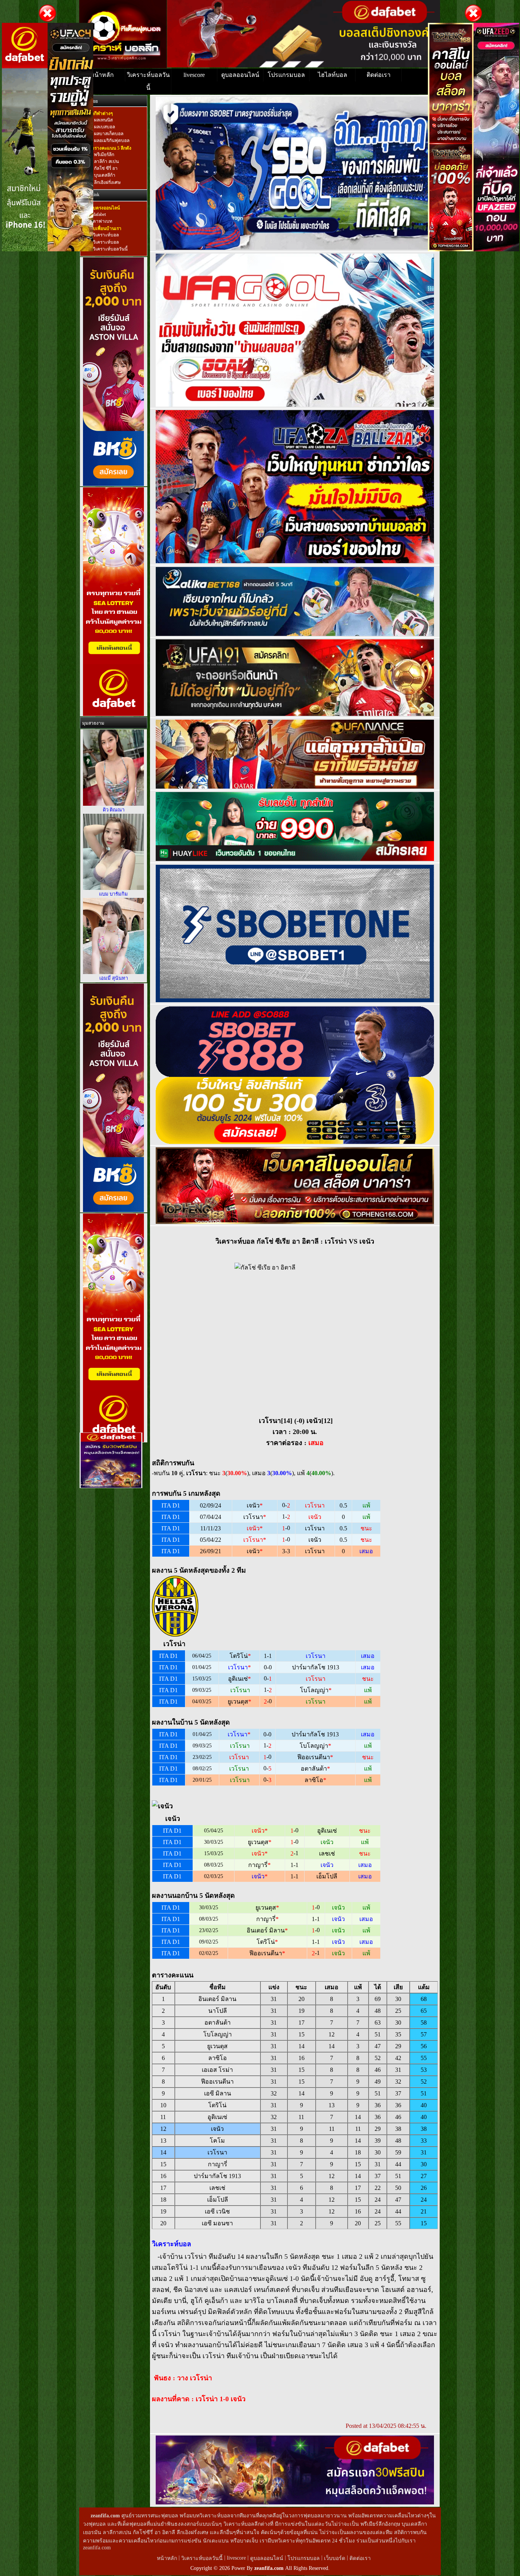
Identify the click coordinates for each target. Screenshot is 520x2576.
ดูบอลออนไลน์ (240, 75)
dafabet (99, 214)
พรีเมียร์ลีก (104, 155)
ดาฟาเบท (103, 221)
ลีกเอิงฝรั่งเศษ (107, 182)
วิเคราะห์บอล (106, 235)
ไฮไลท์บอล (333, 75)
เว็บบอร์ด (335, 2558)
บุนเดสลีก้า (104, 176)
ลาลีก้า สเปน (106, 161)
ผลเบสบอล (104, 127)
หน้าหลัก (102, 75)
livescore (194, 75)
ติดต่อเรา (379, 75)
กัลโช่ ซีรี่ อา (105, 168)
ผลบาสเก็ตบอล (108, 134)
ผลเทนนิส (103, 120)
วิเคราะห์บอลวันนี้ (148, 81)
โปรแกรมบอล (286, 75)
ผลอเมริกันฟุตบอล (111, 141)
